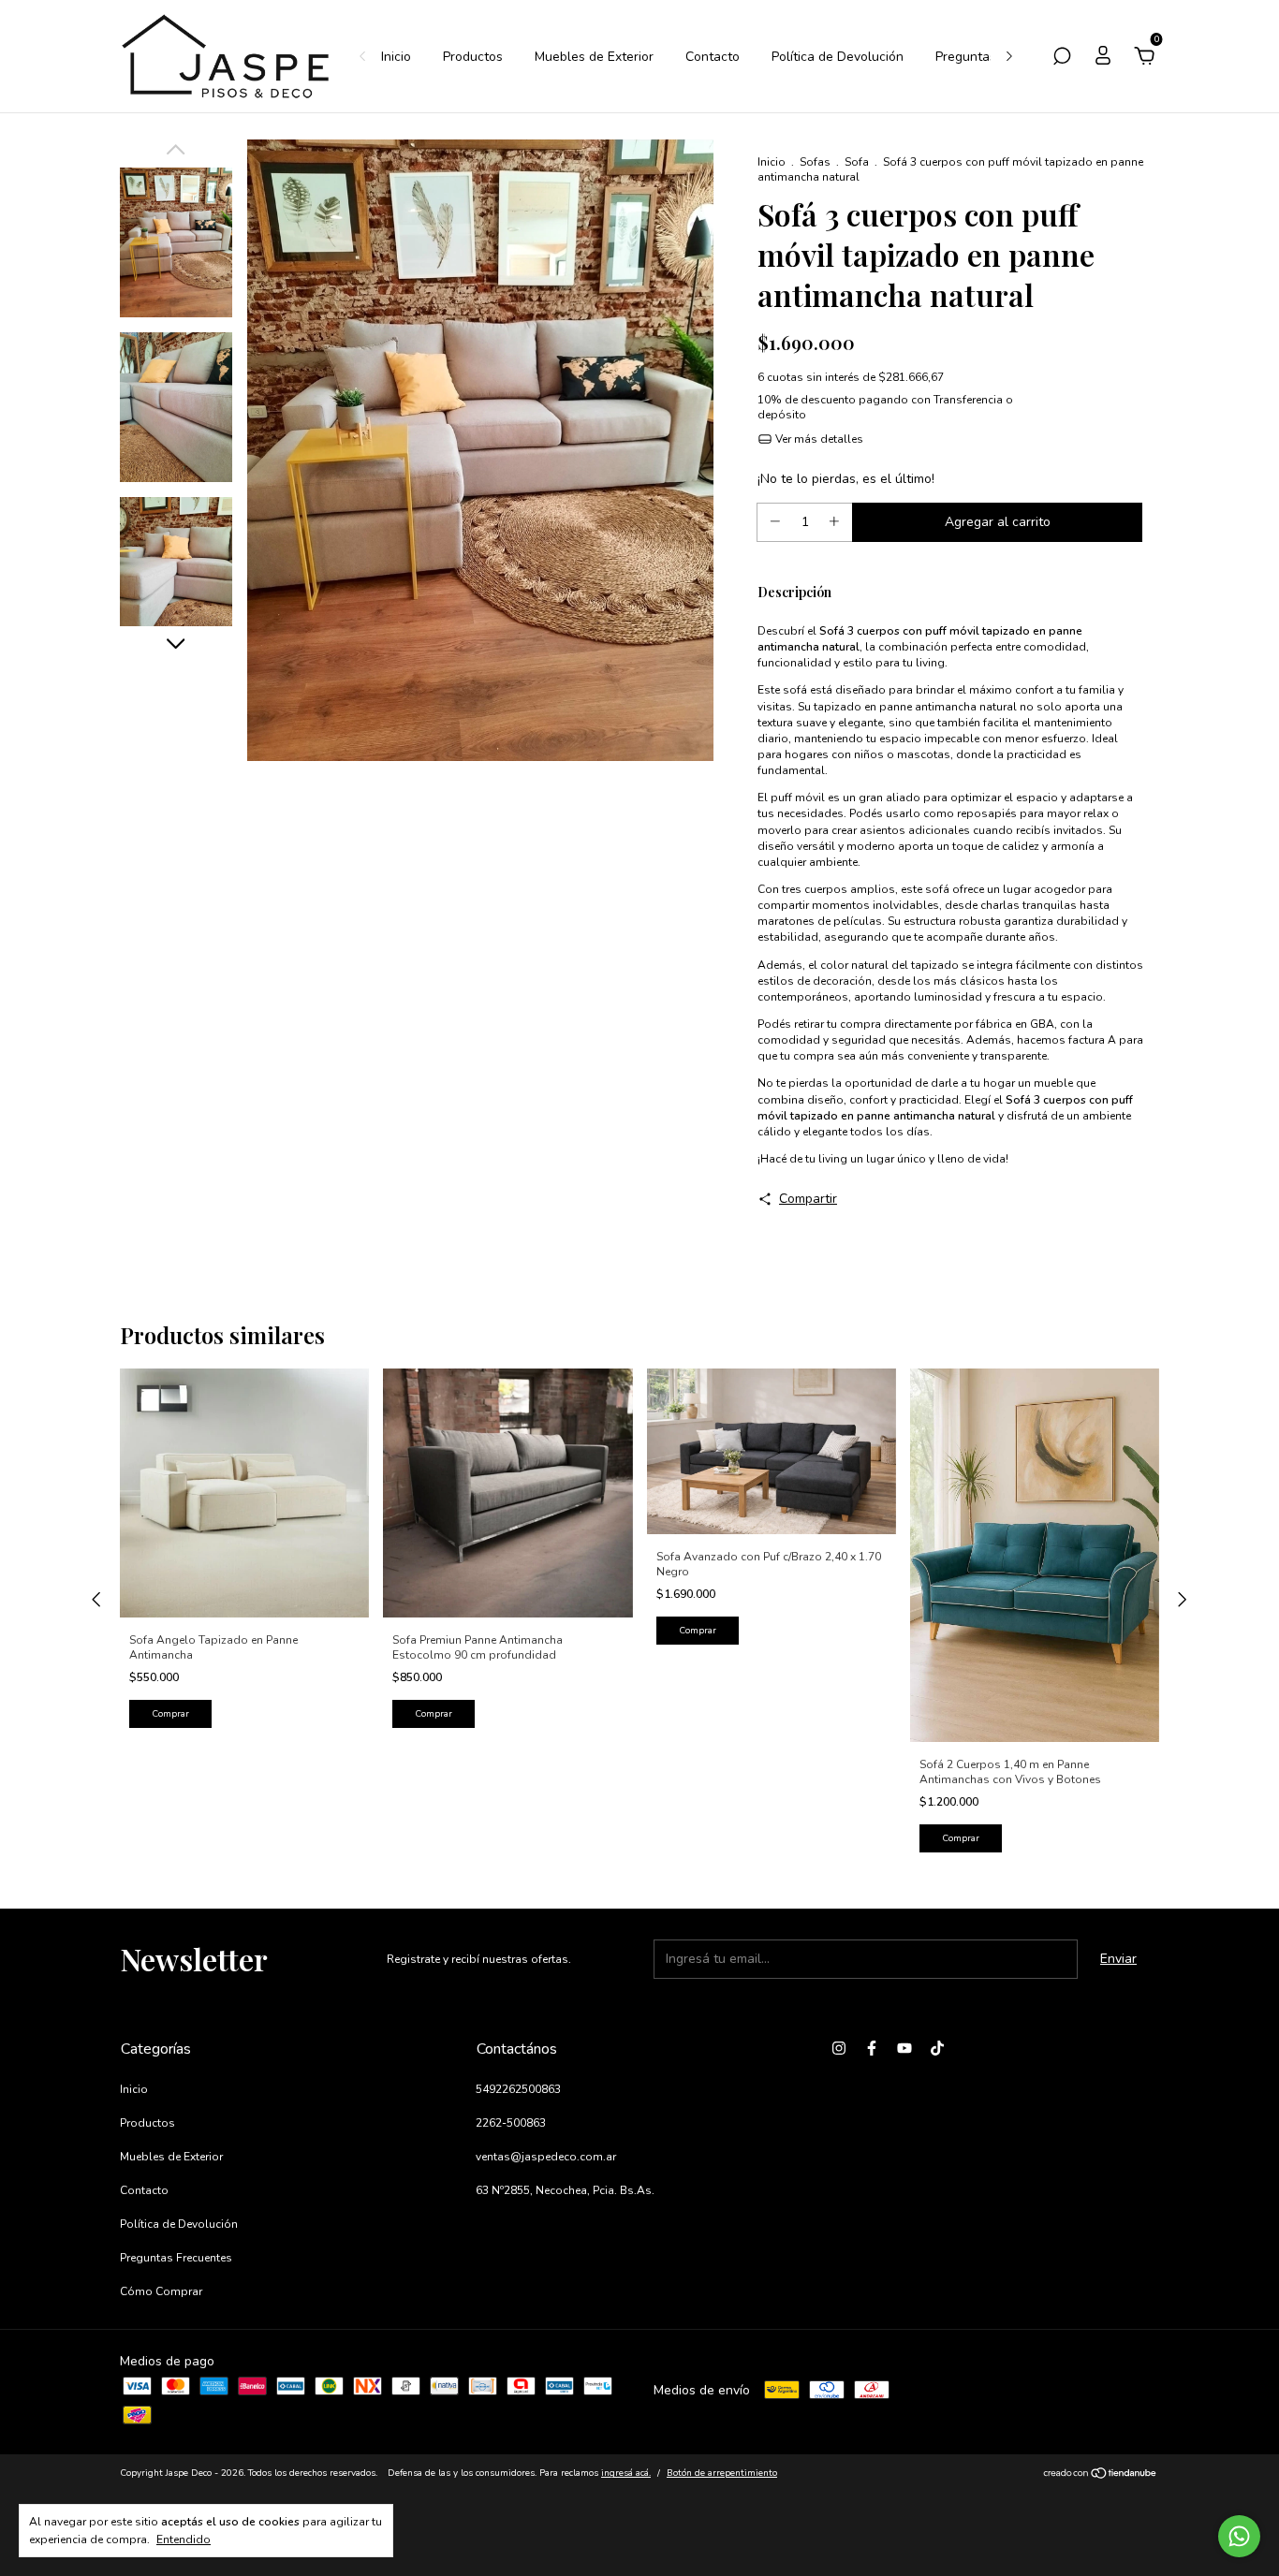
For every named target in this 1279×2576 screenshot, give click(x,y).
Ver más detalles (818, 439)
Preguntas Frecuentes (176, 2258)
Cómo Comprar (161, 2291)
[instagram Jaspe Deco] (839, 2048)
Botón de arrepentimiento (722, 2473)
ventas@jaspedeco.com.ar (546, 2157)
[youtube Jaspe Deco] (904, 2048)
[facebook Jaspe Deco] (872, 2048)
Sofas (815, 162)
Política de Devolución (838, 57)
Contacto (713, 57)
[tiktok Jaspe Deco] (937, 2048)
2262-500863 (511, 2123)
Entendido (184, 2539)
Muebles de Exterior (594, 57)
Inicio (396, 57)
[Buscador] (1062, 59)
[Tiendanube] (1101, 2475)
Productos (473, 57)
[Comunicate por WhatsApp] (1239, 2536)
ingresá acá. (626, 2473)
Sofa (857, 162)
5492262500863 (518, 2089)
